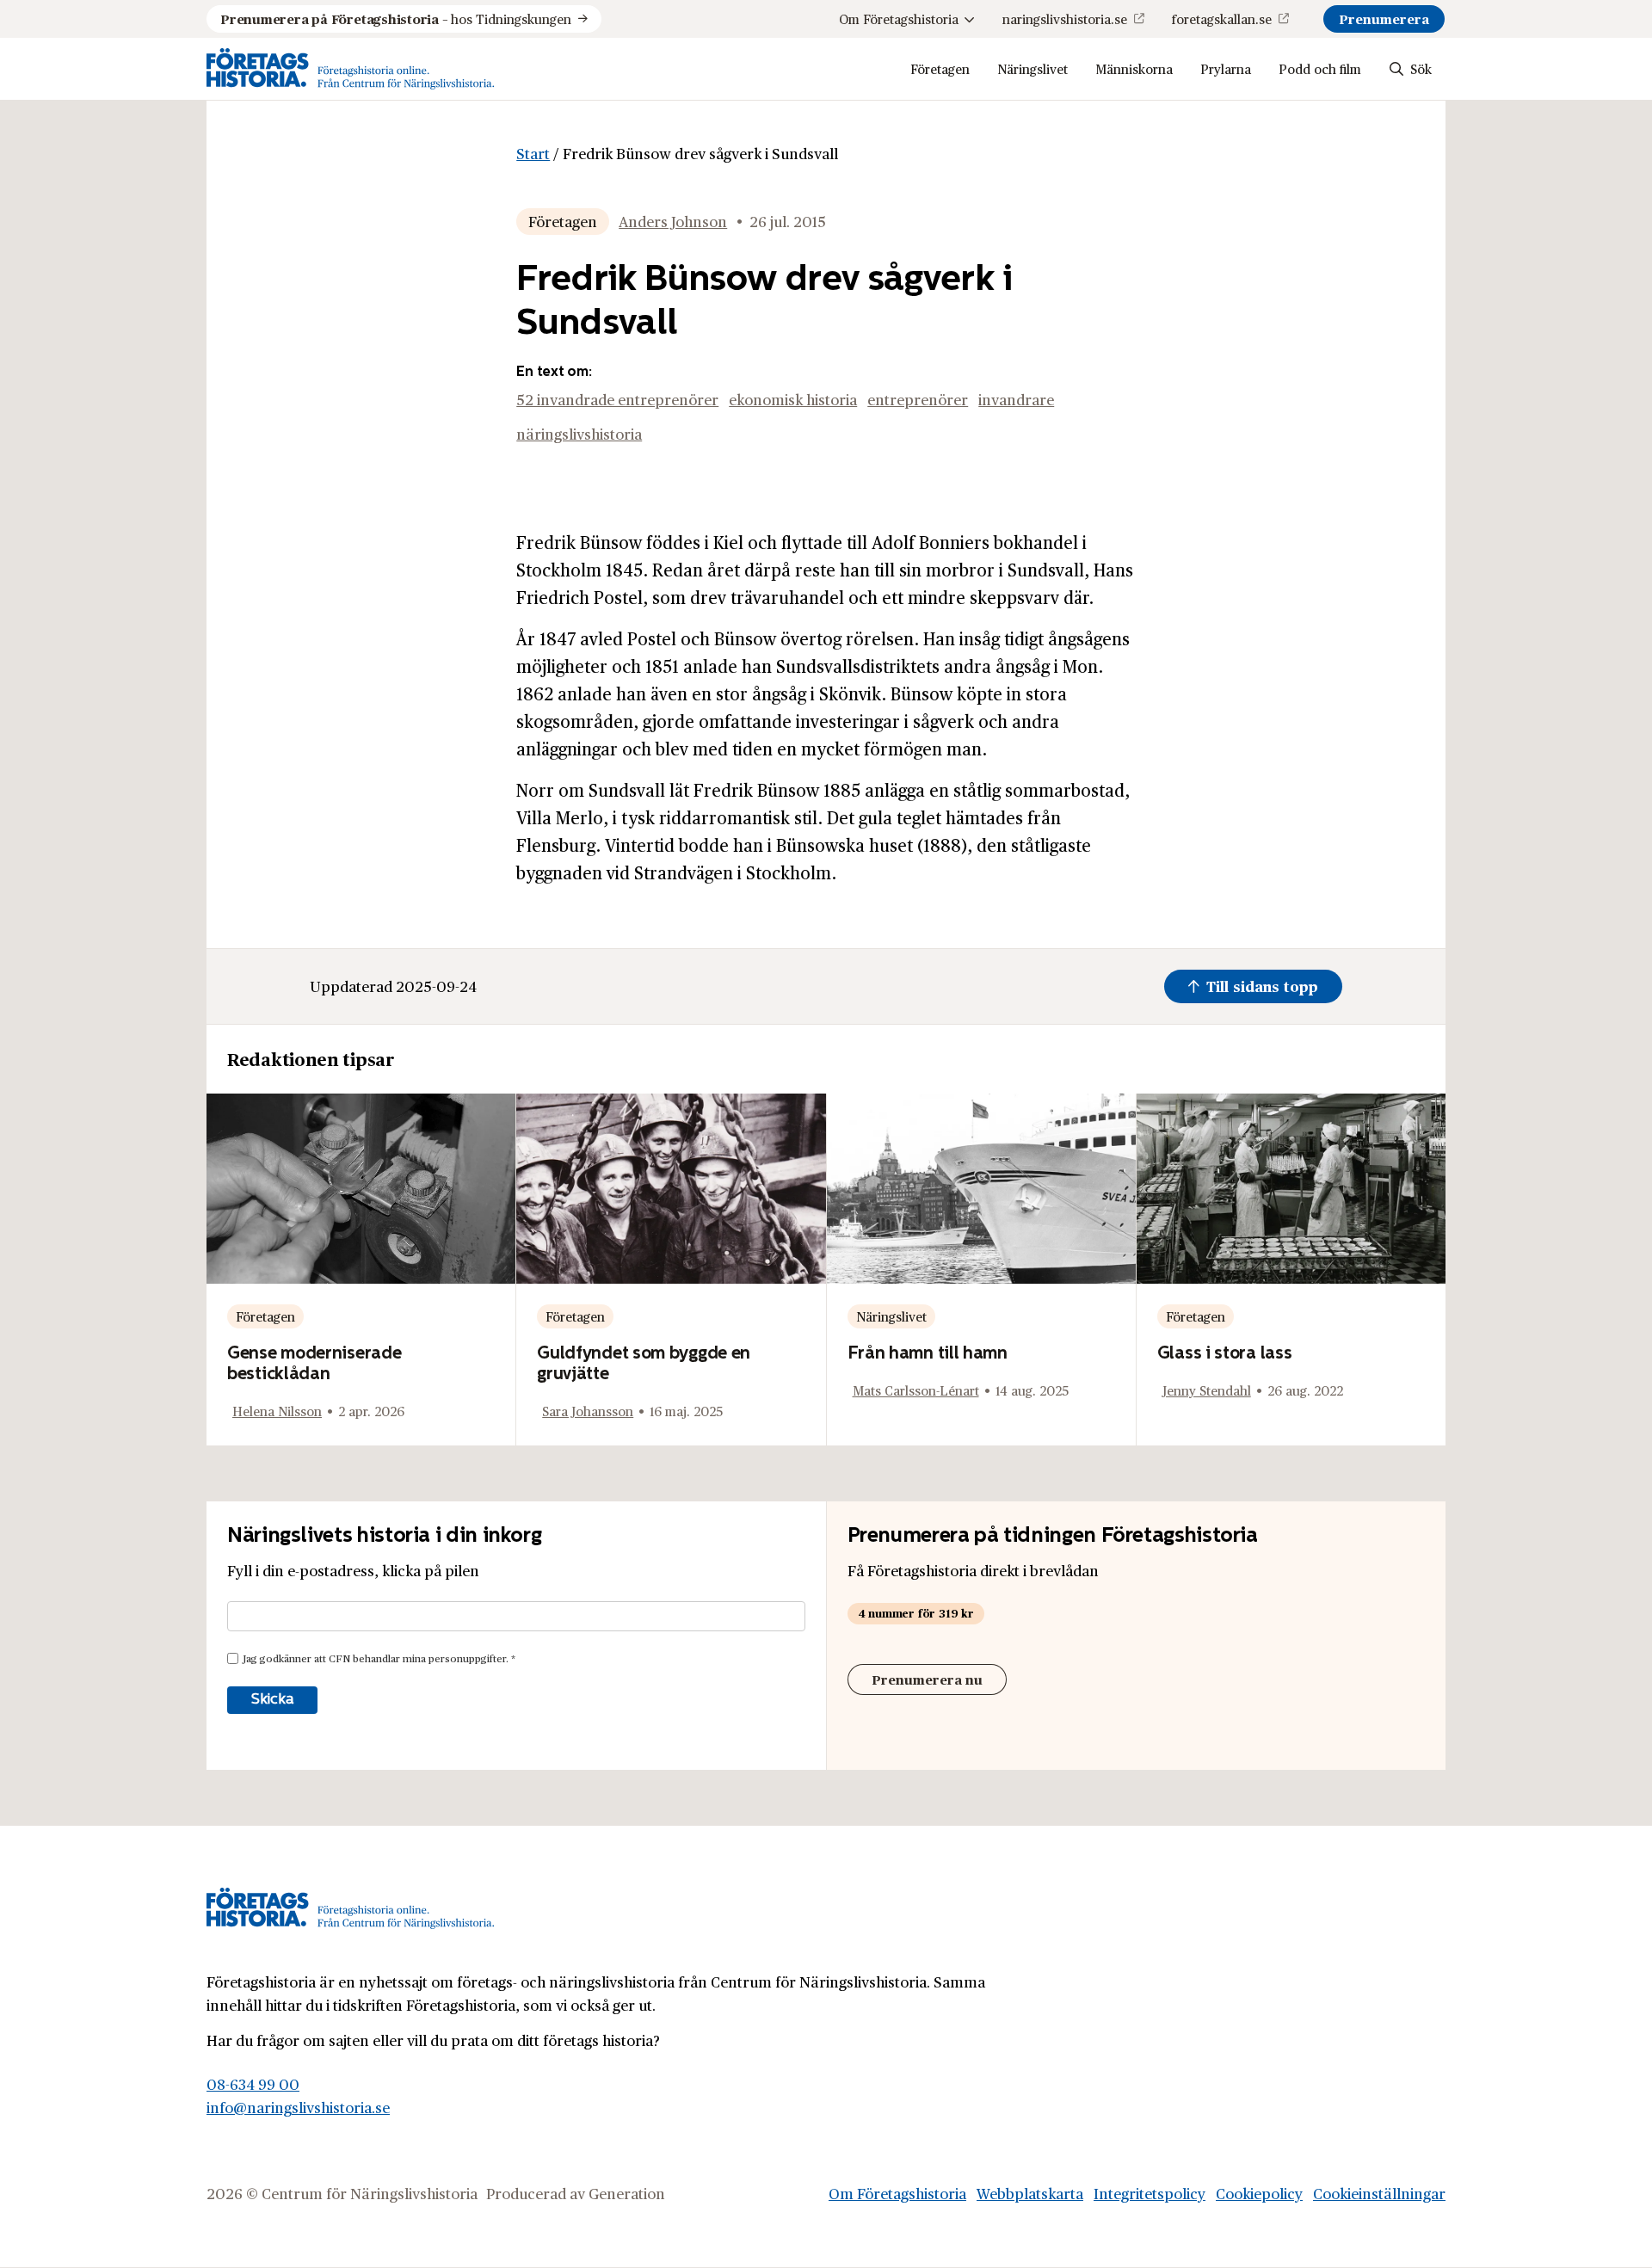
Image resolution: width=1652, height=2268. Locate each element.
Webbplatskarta (1030, 2193)
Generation (627, 2193)
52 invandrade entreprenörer (617, 399)
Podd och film (1320, 68)
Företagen (940, 68)
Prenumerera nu (927, 1679)
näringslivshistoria (579, 434)
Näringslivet (1032, 68)
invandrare (1016, 399)
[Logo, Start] (351, 69)
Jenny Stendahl (1207, 1390)
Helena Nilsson (277, 1411)
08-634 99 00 (253, 2084)
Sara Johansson (588, 1411)
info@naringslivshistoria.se (298, 2107)
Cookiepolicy (1259, 2193)
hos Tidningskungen (396, 18)
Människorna (1134, 68)
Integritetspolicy (1150, 2193)
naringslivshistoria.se (1065, 18)
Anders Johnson (673, 221)
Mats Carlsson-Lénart (916, 1390)
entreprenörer (918, 399)
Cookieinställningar (1379, 2193)
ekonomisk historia (793, 399)
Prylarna (1226, 68)
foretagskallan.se (1222, 18)
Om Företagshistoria (899, 18)
